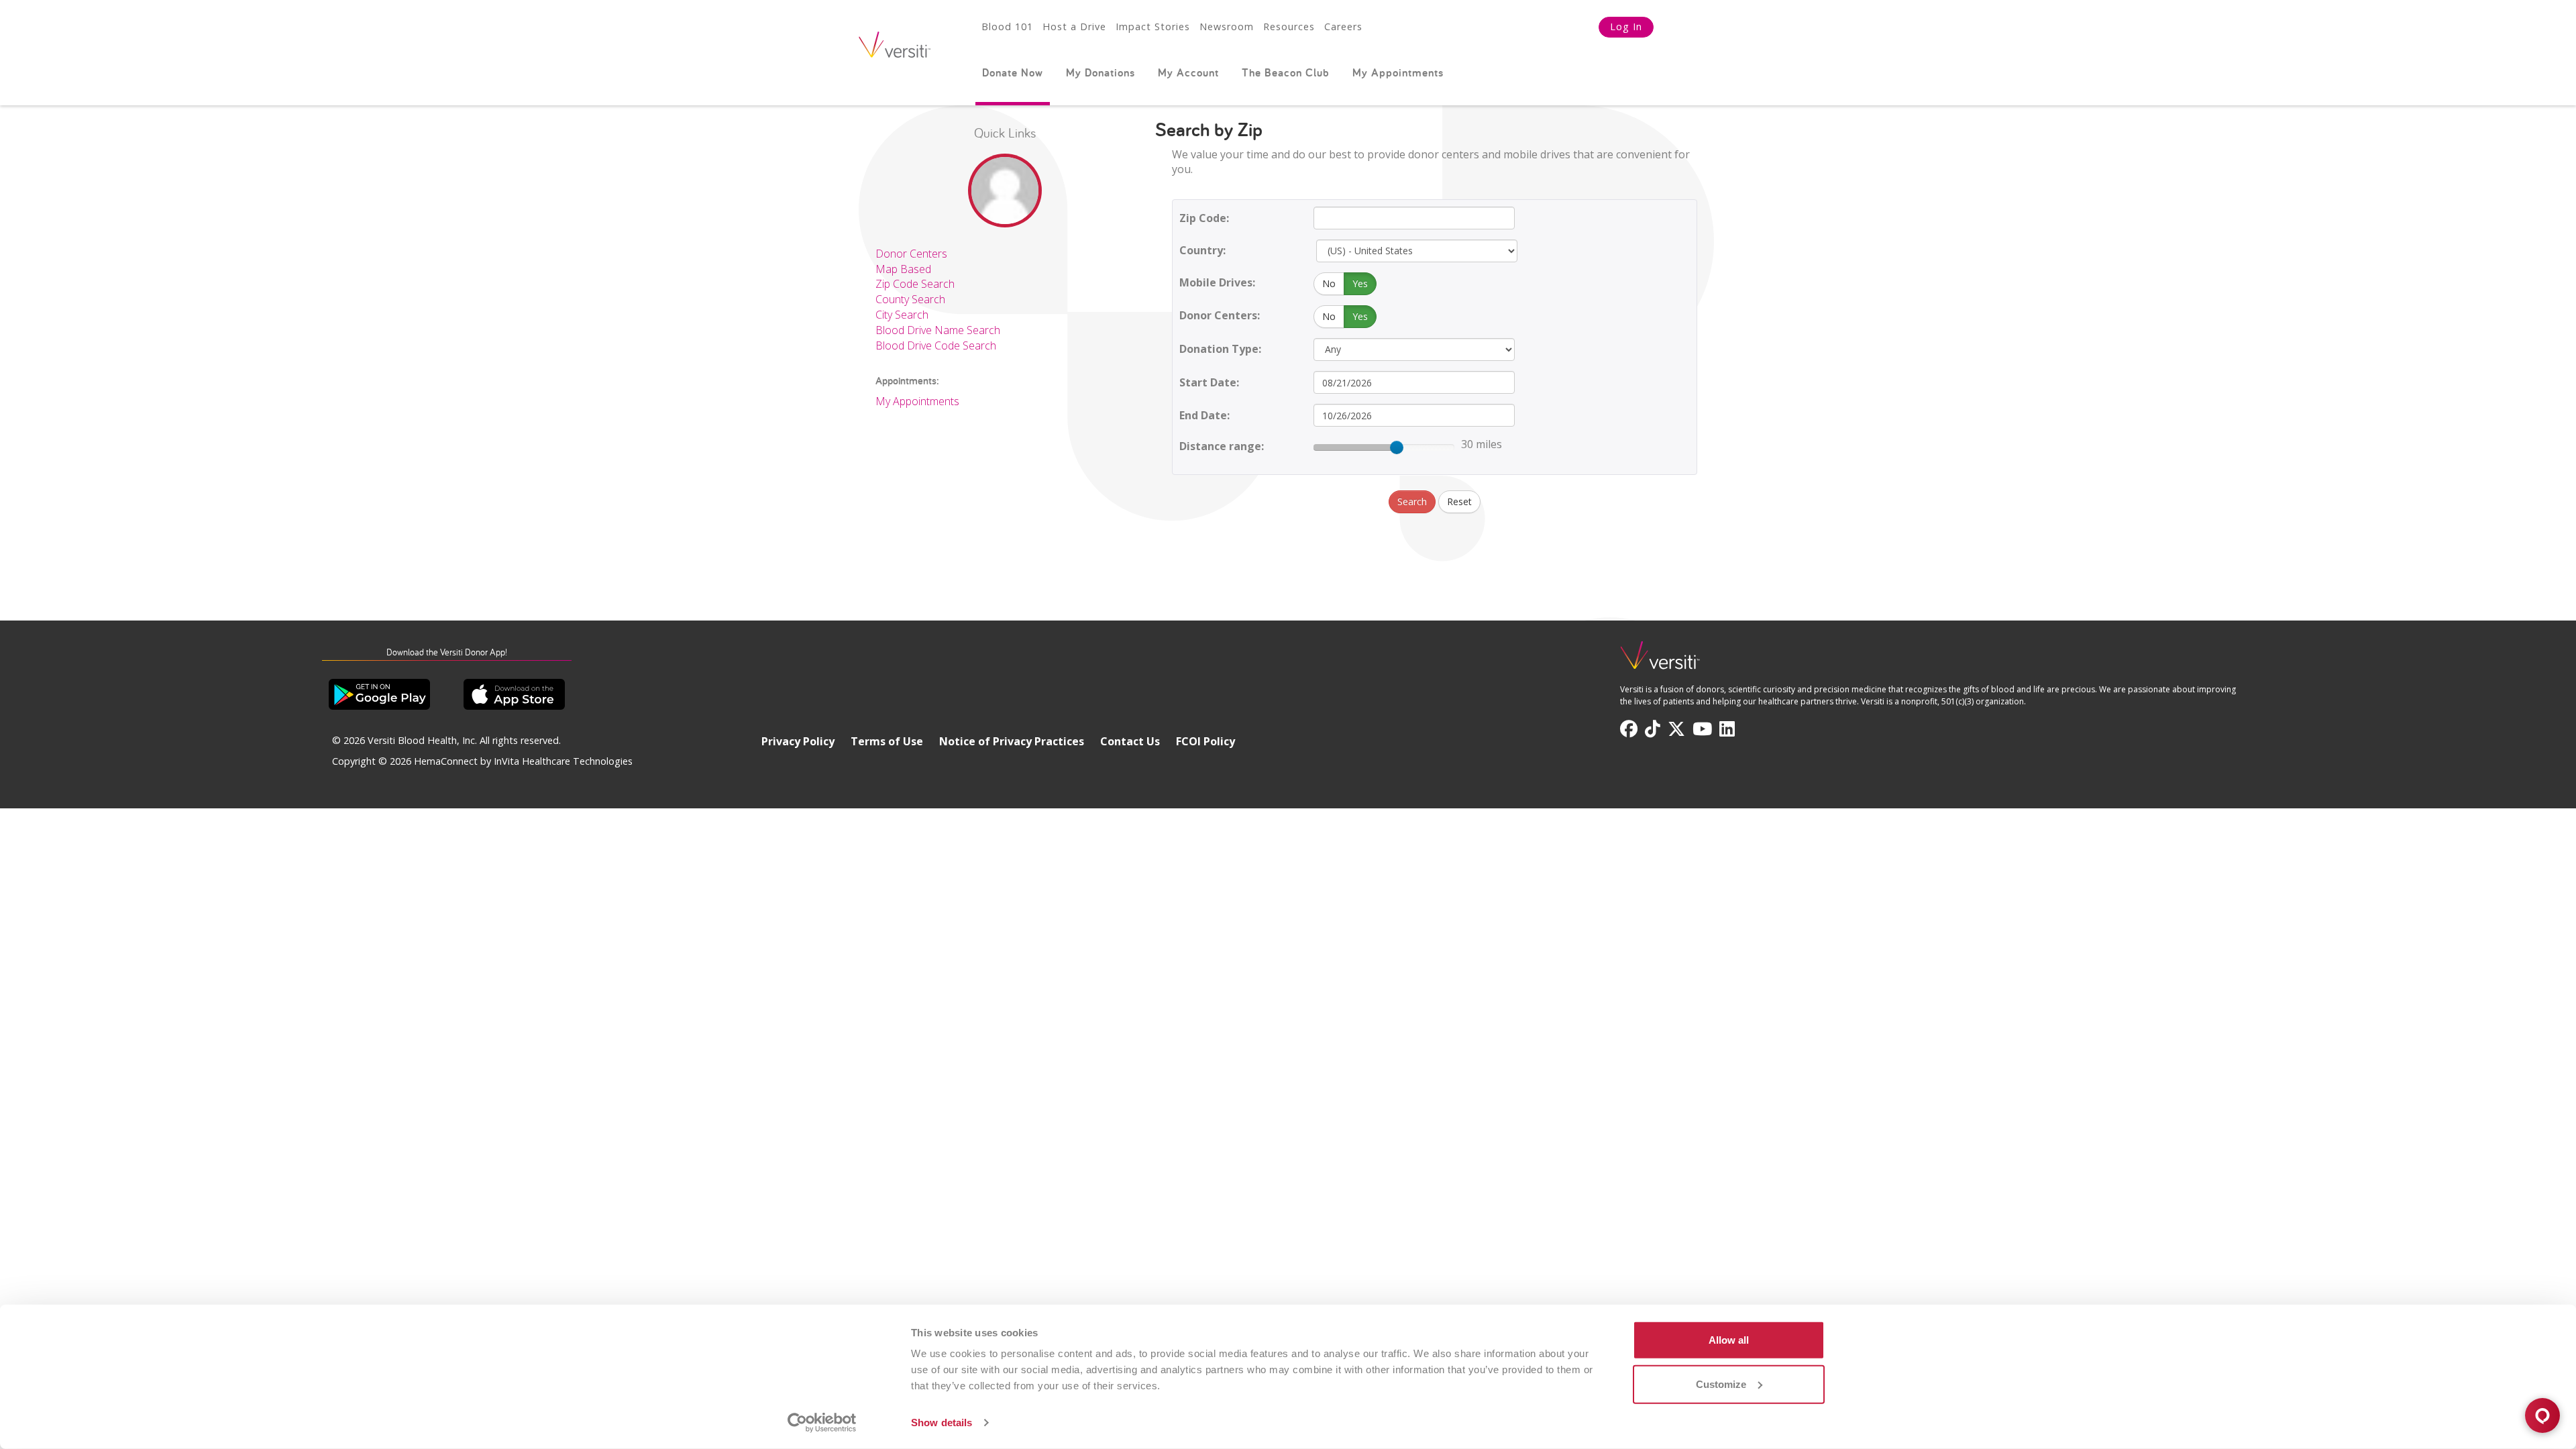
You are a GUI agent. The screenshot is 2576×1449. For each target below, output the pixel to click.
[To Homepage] (1660, 661)
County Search (910, 299)
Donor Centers (911, 254)
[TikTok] (1653, 729)
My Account (1188, 72)
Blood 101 (1007, 26)
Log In (1626, 26)
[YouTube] (1702, 729)
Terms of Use (887, 741)
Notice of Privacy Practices (1012, 741)
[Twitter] (1676, 729)
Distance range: (1222, 446)
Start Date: (1209, 382)
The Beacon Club (1286, 72)
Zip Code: (1204, 218)
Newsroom (1227, 26)
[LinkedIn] (1727, 729)
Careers (1343, 26)
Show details (942, 1423)
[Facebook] (1629, 729)
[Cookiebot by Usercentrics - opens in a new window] (822, 1423)
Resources (1289, 26)
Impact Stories (1153, 26)
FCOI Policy (1205, 741)
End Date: (1204, 415)
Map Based (903, 269)
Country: (1202, 250)
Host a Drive (1074, 26)
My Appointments (1398, 72)
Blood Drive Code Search (936, 345)
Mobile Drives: (1217, 282)
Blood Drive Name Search (938, 330)
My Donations (1101, 72)
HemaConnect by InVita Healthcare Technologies (523, 761)
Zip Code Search (915, 284)
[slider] (1397, 447)
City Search (902, 315)
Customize (1721, 1384)
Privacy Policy (798, 741)
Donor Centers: (1220, 315)
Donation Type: (1220, 349)
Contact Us (1130, 741)
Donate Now (1013, 72)
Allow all (1729, 1340)
